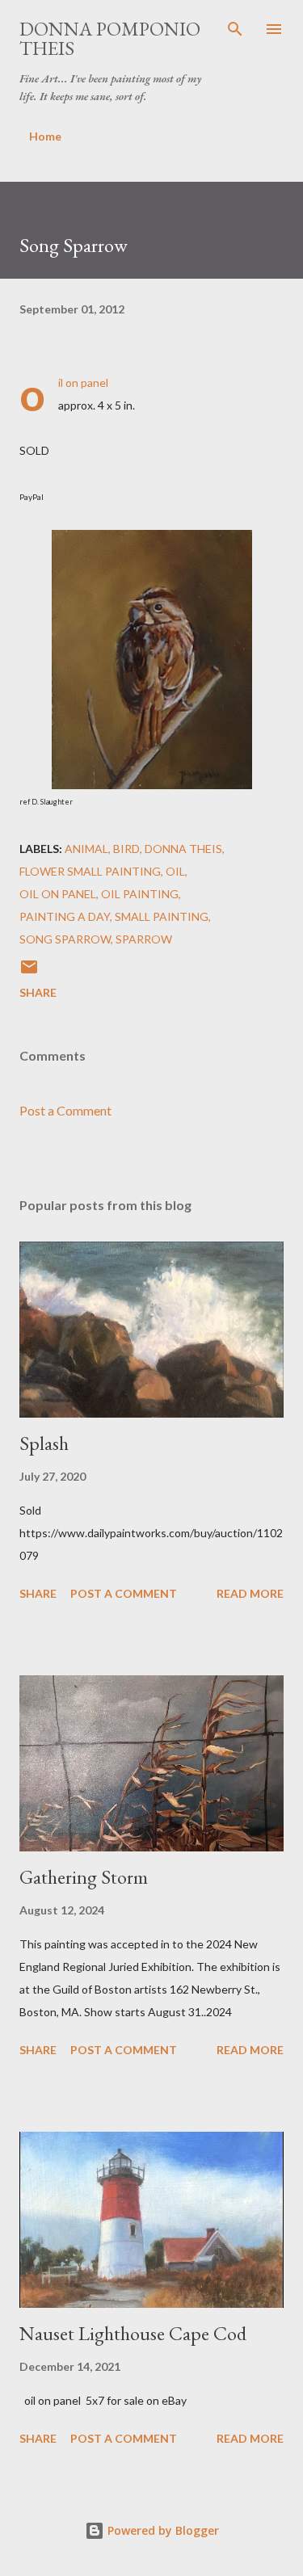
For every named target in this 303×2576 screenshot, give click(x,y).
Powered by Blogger (162, 2530)
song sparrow (65, 939)
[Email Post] (29, 972)
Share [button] (38, 992)
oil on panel (58, 894)
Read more (250, 1593)
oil (175, 871)
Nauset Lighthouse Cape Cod (133, 2333)
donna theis (183, 849)
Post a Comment (65, 1110)
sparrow (144, 939)
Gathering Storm (84, 1877)
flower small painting (90, 871)
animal (86, 849)
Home (45, 136)
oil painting (140, 894)
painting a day (65, 916)
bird (126, 849)
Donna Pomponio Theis (110, 38)
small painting (162, 916)
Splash (44, 1443)
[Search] (235, 29)
